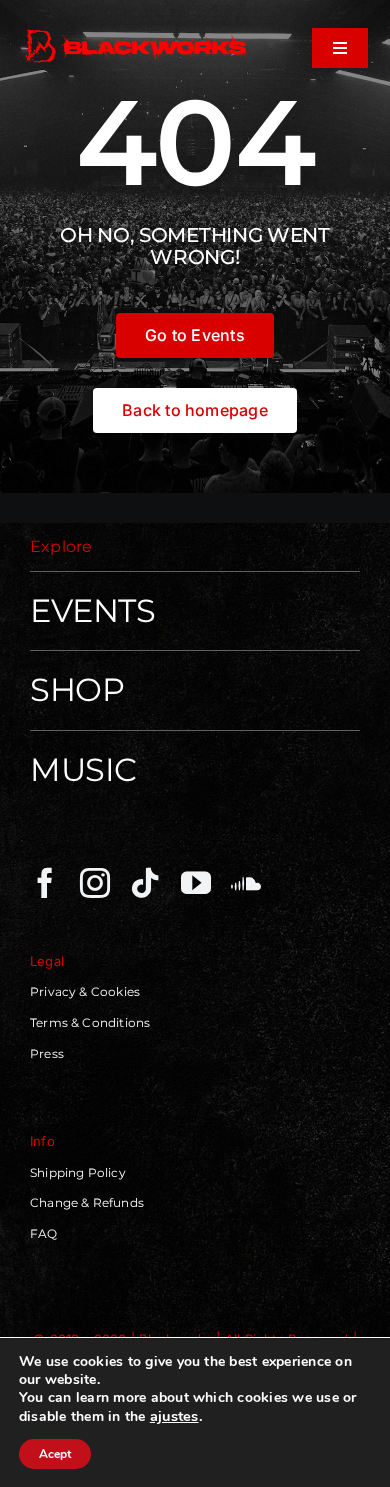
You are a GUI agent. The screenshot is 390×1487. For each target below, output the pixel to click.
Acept (55, 1454)
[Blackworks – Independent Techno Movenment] (137, 32)
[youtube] (196, 883)
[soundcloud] (246, 883)
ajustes (174, 1416)
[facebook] (45, 883)
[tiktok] (145, 883)
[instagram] (95, 883)
